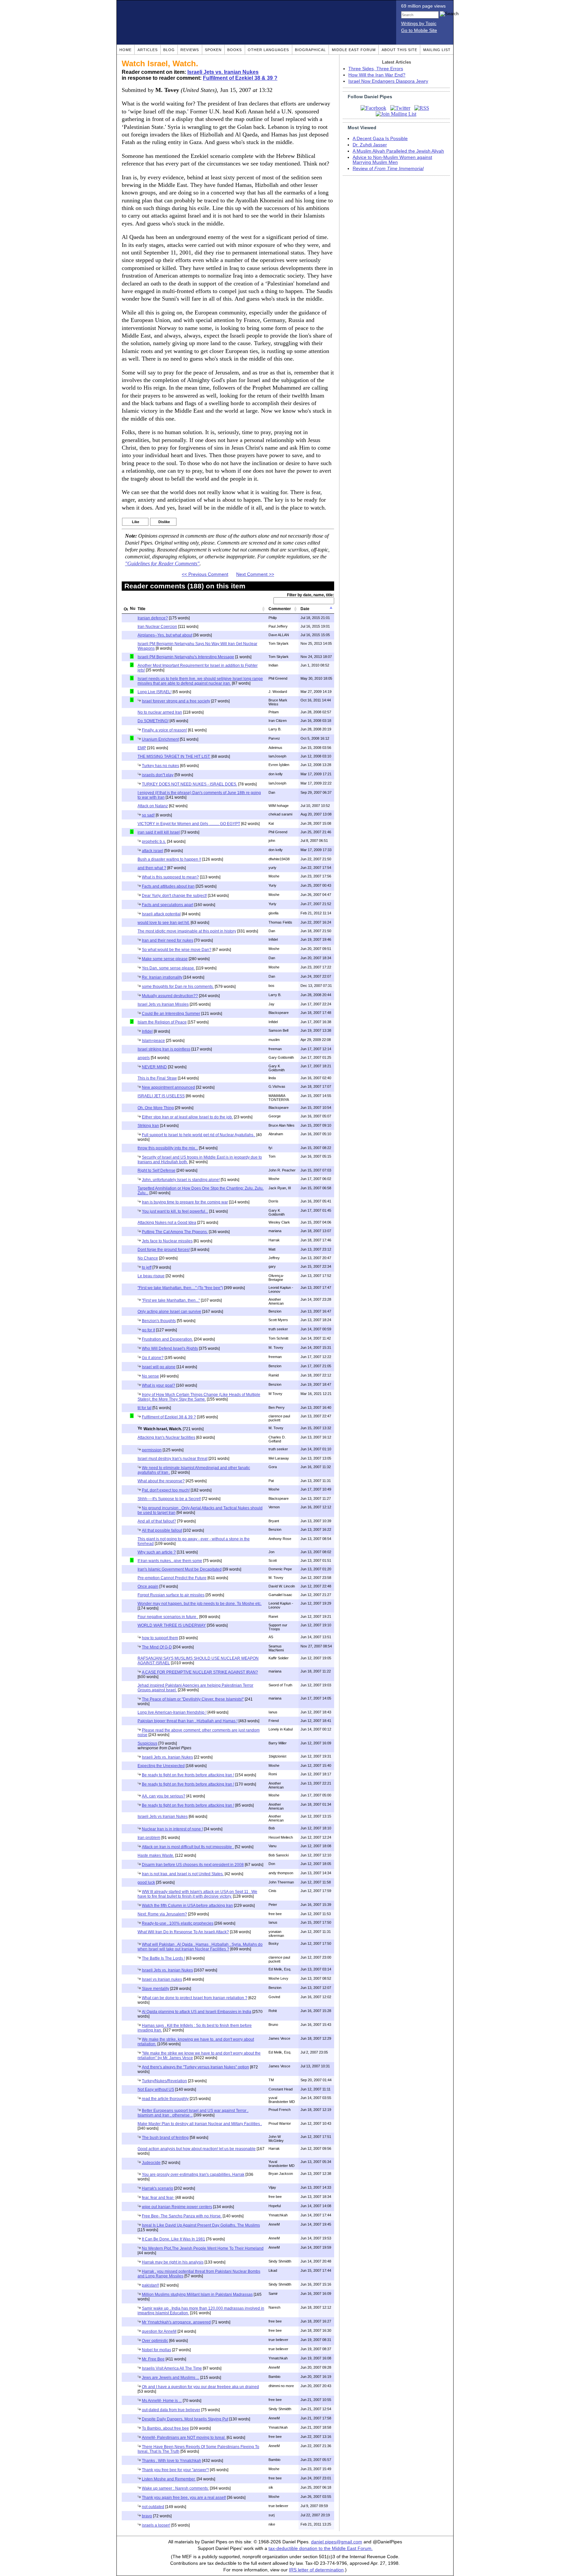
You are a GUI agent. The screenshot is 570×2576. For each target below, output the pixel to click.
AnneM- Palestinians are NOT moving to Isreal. (184, 2438)
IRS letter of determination (316, 2570)
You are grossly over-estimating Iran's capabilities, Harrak (193, 2175)
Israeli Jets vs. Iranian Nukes (223, 72)
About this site (399, 50)
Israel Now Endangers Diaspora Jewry (388, 81)
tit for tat (144, 1408)
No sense (150, 1376)
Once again (148, 1586)
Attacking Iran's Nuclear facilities (166, 1437)
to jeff (147, 1267)
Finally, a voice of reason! (164, 730)
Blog (169, 50)
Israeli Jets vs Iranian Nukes (163, 1817)
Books (235, 50)
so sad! (148, 815)
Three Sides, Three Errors (376, 69)
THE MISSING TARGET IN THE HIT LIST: (174, 756)
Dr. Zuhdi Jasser (370, 145)
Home (126, 50)
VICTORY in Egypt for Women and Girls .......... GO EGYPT (189, 824)
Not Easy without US (156, 2089)
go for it (148, 1330)
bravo (147, 2516)
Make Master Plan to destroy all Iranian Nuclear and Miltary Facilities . (200, 2124)
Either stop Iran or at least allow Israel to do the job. (187, 1117)
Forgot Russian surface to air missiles (171, 1595)
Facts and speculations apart (168, 905)
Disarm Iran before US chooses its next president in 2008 (193, 1865)
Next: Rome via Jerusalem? (162, 1914)
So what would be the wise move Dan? (177, 950)
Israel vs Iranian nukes (162, 1979)
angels (144, 1058)
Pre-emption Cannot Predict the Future (172, 1578)
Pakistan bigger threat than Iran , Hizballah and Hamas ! (188, 1721)
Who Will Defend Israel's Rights (170, 1348)
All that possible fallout (162, 1530)
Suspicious (147, 1743)
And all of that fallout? (157, 1521)
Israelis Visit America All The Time (172, 2368)
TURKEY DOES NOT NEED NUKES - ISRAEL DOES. (190, 784)
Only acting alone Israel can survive (169, 1312)
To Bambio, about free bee (165, 2428)
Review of (388, 169)
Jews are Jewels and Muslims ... (171, 2378)
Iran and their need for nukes (168, 940)
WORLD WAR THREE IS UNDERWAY (172, 1625)
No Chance (148, 1258)
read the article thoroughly (165, 2099)
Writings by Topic (419, 24)
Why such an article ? (157, 1552)
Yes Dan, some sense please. (168, 968)
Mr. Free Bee (153, 2359)
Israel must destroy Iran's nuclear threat (173, 1459)
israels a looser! (156, 2525)
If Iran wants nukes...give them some (170, 1561)
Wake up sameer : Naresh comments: (175, 2488)
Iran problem (149, 1838)
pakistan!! (150, 2285)
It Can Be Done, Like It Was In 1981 (174, 2239)
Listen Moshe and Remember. (169, 2479)
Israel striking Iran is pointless (164, 1049)
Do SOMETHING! (153, 721)
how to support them (160, 1638)
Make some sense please (165, 959)
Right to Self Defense (157, 1170)
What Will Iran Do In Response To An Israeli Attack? (183, 1932)
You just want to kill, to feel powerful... (175, 1211)
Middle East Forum (354, 50)
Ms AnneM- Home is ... (162, 2401)
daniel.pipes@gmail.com (337, 2542)
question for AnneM (159, 2331)
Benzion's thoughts (159, 1321)
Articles (148, 50)
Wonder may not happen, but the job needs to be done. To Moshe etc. (200, 1604)
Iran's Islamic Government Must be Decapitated (180, 1569)
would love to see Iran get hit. (164, 923)
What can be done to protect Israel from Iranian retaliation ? (195, 1998)
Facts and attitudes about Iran (168, 886)
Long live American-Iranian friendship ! (172, 1712)
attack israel (153, 851)
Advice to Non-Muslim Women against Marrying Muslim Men (392, 160)
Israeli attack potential (161, 914)
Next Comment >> (255, 574)
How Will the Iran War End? (377, 75)
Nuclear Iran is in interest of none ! (172, 1829)
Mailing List (437, 50)
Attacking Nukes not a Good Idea (167, 1223)
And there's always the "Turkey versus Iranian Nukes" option (195, 2067)
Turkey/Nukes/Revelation (164, 2081)
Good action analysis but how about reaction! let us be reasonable (197, 2149)
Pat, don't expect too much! (166, 1490)
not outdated (153, 2507)
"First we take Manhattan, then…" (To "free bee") (180, 1288)
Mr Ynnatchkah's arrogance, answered (176, 2322)
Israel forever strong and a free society (176, 701)
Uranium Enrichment (160, 739)
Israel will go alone (159, 1367)
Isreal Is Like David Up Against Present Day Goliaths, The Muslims (201, 2225)
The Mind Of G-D (157, 1647)
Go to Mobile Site (419, 30)
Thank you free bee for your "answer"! (175, 2470)
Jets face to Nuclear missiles (167, 1241)
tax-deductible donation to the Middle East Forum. (321, 2548)
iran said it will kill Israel (159, 832)
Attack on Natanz (153, 806)
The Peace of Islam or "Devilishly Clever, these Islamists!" (193, 1699)
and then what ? (152, 868)
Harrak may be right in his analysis (173, 2262)
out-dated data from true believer (171, 2410)
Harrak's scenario (158, 2188)
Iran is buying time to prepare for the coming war (185, 1202)
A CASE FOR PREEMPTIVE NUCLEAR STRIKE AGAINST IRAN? (200, 1672)
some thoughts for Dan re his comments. (178, 987)
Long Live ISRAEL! (155, 692)
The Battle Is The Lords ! (163, 1958)
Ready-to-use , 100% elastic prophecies (178, 1923)
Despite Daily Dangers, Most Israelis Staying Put (185, 2419)
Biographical (310, 50)
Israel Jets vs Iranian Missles (163, 1004)
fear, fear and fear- (158, 2198)
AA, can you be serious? (164, 1796)
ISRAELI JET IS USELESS (161, 1096)
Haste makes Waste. (156, 1855)
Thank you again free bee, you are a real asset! (184, 2498)
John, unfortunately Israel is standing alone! (181, 1180)
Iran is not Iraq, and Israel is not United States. (183, 1874)
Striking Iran (148, 1126)
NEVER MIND (154, 1067)
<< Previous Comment (205, 574)
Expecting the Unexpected (161, 1766)
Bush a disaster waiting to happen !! (169, 859)
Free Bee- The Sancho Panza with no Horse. (182, 2216)
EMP (142, 748)
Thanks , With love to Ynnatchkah (172, 2461)
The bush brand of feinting (165, 2138)
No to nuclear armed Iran (160, 712)
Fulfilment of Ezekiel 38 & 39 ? (240, 78)
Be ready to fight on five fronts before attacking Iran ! (188, 1775)
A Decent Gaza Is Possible (380, 139)
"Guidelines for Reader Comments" (162, 564)
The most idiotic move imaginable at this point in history (187, 931)
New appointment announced (168, 1087)
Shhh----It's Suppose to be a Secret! (169, 1499)
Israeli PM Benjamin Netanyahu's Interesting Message (186, 657)
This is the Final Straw (157, 1078)
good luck (146, 1882)
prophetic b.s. (154, 842)
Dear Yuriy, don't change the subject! (174, 896)
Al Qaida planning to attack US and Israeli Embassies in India (197, 2012)
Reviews (190, 50)
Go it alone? (153, 1358)
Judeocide (151, 2163)
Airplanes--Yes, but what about (165, 635)
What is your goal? (158, 1385)
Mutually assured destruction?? (170, 996)
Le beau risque (151, 1276)
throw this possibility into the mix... (168, 1148)
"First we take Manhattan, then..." (171, 1300)
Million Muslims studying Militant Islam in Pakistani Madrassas (197, 2295)
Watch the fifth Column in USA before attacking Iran (187, 1906)
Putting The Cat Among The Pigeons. (175, 1232)
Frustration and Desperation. (167, 1339)
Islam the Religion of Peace (162, 1022)
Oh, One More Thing (156, 1108)
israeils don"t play (158, 775)
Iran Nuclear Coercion (157, 627)
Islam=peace (153, 1041)
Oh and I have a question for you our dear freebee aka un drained (200, 2387)
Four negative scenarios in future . (168, 1617)
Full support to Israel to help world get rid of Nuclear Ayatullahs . (199, 1135)
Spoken (213, 50)
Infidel (147, 1031)
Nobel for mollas (157, 2350)
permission (152, 1450)
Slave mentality (156, 1989)
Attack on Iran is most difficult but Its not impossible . (188, 1847)
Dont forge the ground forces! (164, 1250)
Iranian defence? (153, 618)
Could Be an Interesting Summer (171, 1014)
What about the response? (161, 1481)
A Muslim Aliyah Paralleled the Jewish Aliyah (398, 151)
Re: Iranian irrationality (162, 977)
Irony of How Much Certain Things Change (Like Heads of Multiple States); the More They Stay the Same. (199, 1397)
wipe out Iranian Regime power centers (177, 2207)
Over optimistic (155, 2341)
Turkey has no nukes (160, 766)
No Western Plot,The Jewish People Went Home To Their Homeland (203, 2248)
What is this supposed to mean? (170, 877)
